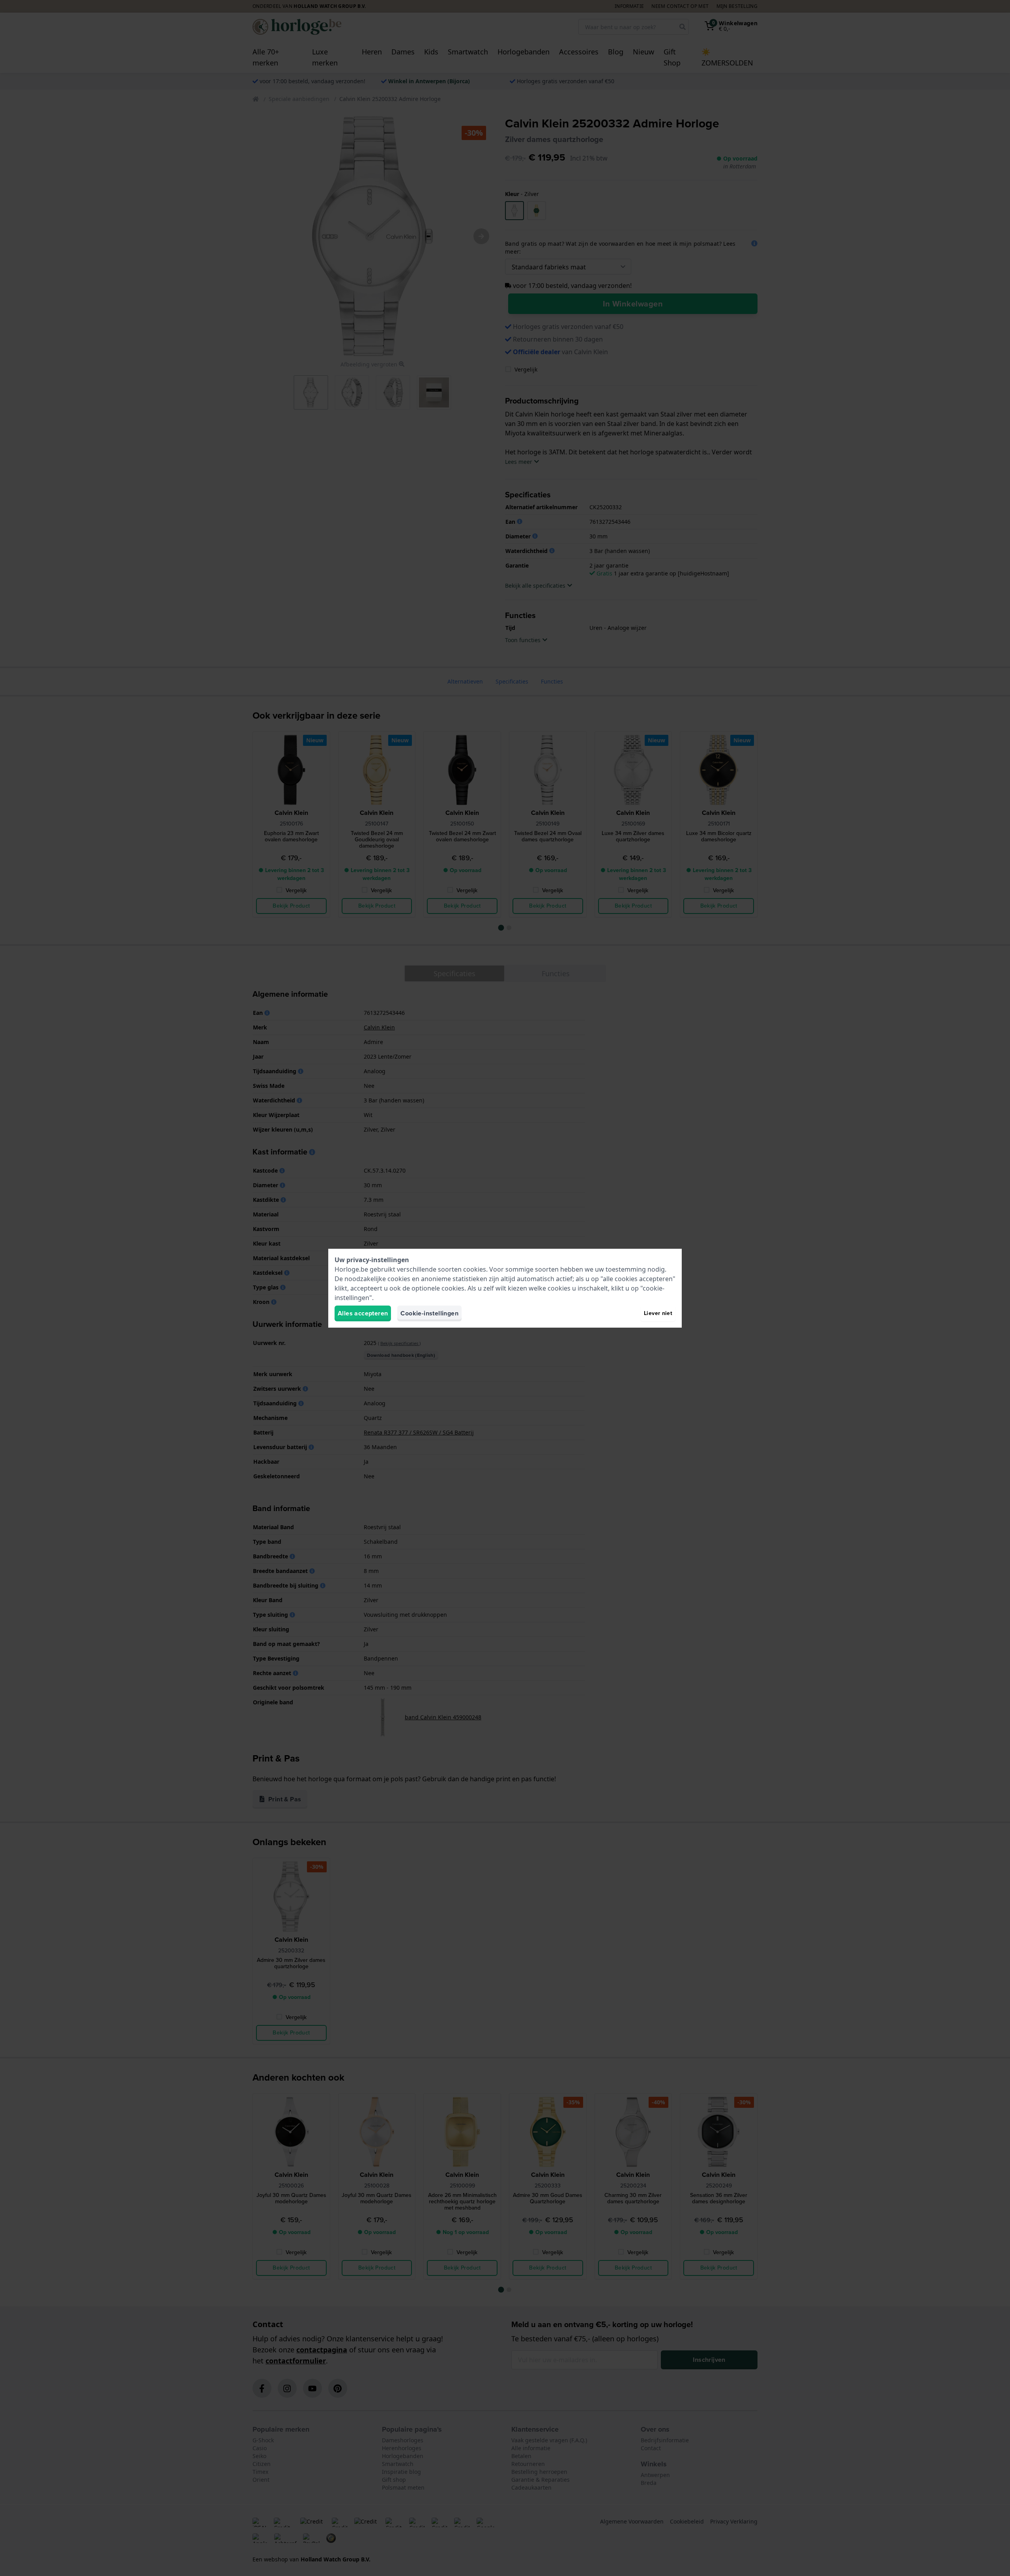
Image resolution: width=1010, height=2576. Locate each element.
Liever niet (658, 1313)
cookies (475, 1269)
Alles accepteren (363, 1313)
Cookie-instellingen (429, 1313)
